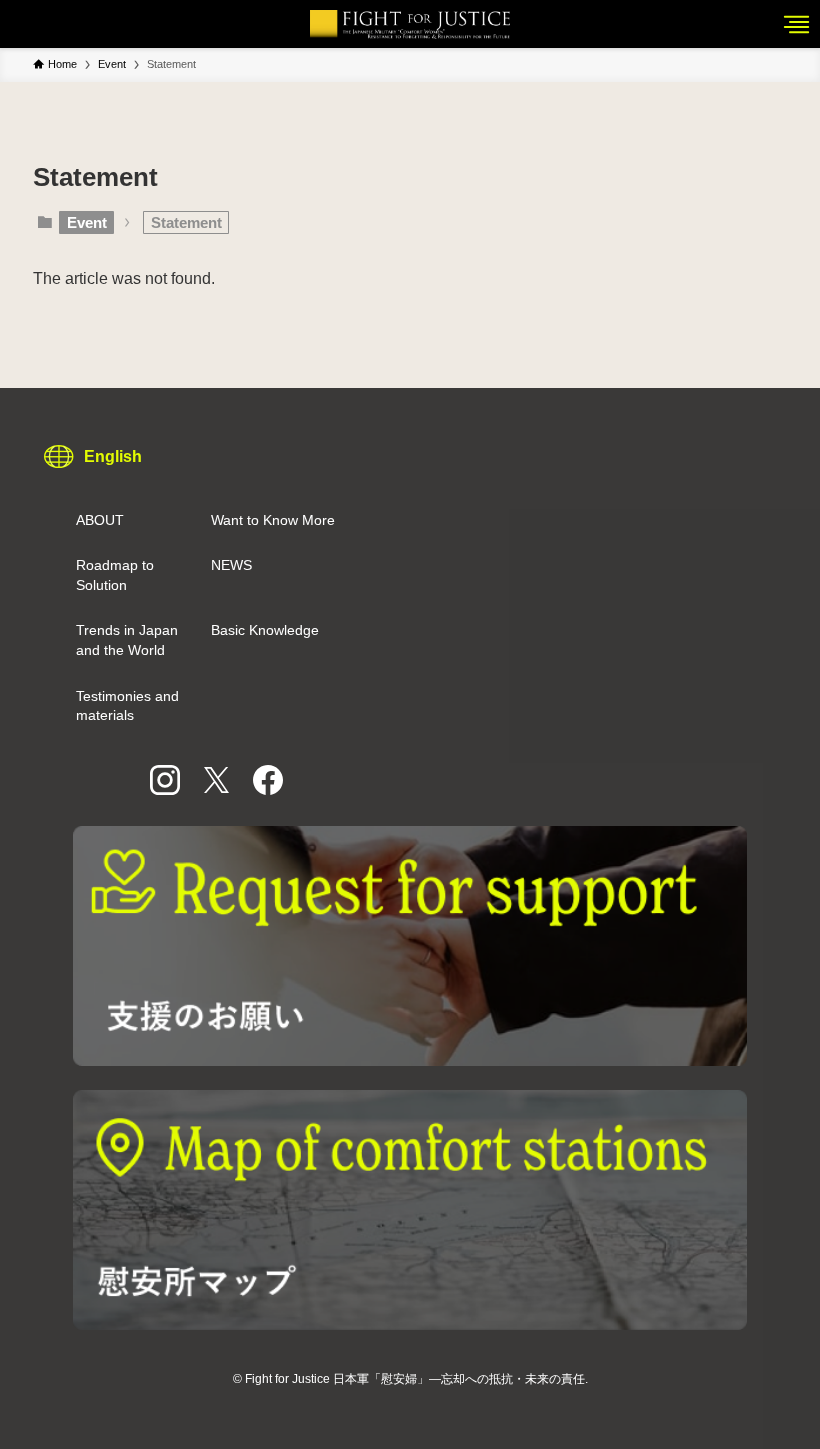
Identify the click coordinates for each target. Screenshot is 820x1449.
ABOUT (100, 520)
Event (87, 222)
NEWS (231, 565)
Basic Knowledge (265, 630)
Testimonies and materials (127, 706)
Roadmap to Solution (115, 575)
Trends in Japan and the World (127, 640)
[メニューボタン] (796, 24)
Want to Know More (273, 520)
